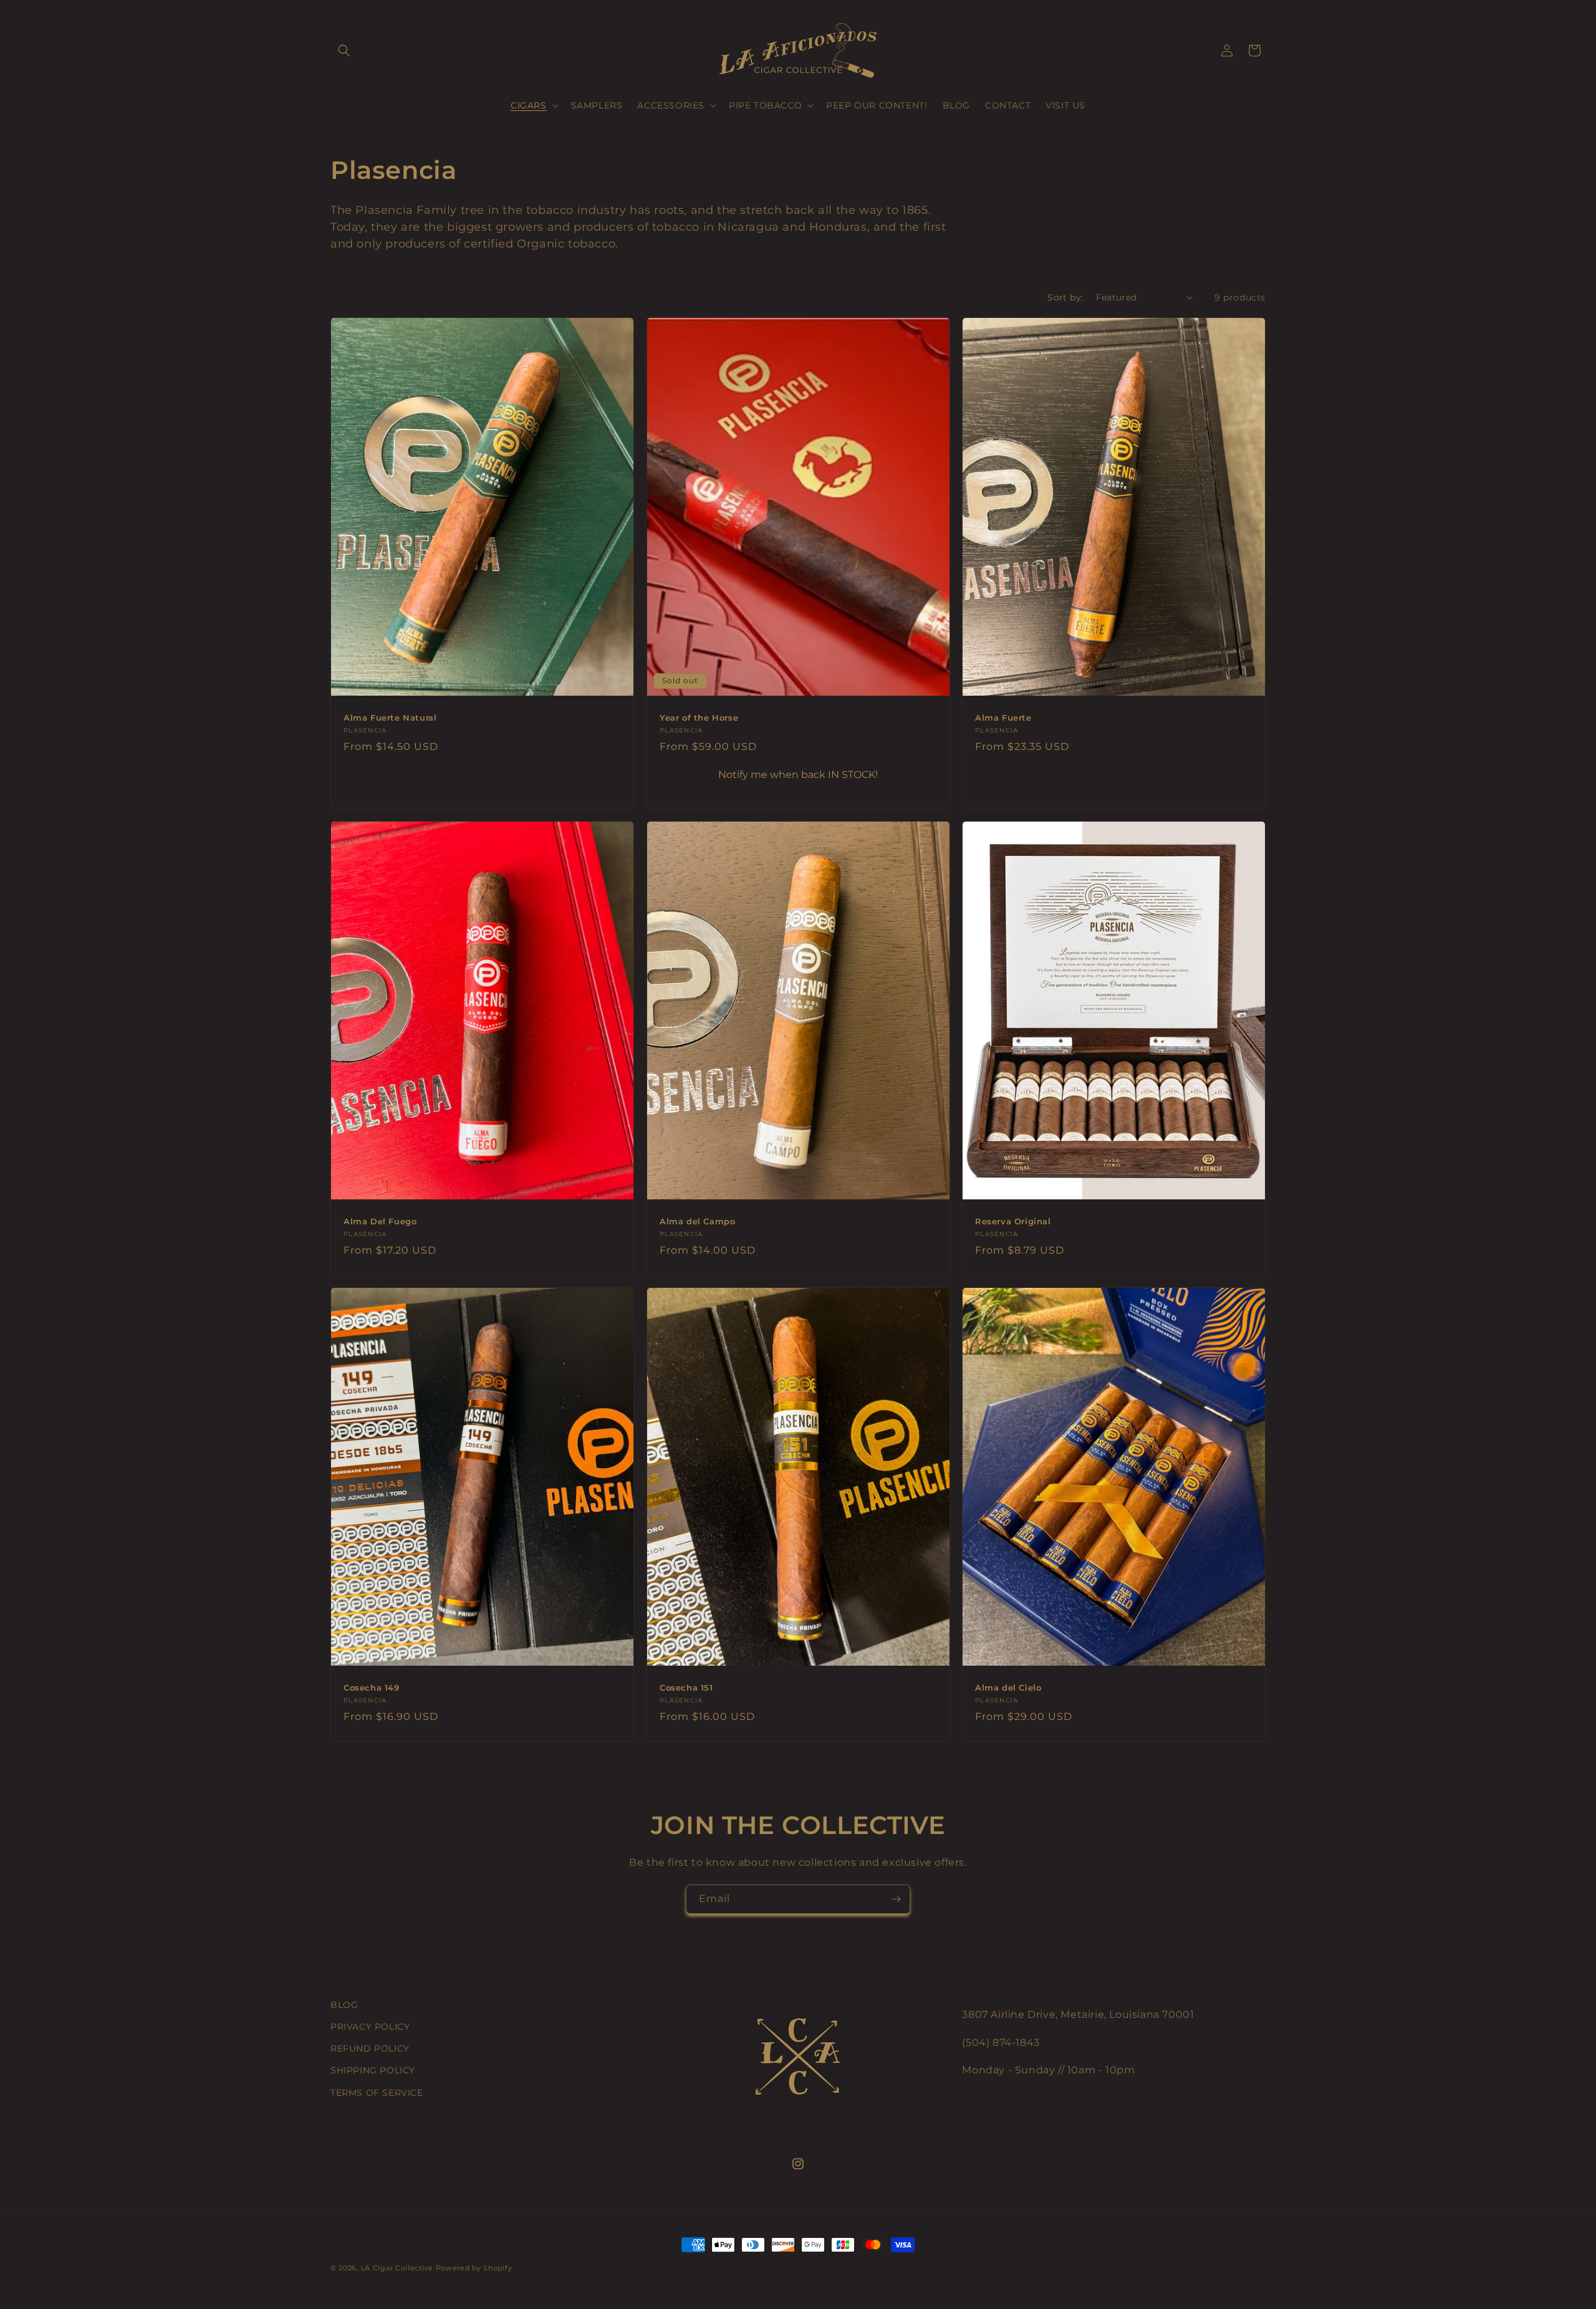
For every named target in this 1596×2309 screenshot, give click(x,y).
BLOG (344, 2005)
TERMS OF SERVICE (377, 2093)
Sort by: (1065, 297)
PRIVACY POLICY (370, 2027)
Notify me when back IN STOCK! (798, 774)
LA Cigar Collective (397, 2268)
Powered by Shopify (474, 2268)
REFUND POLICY (370, 2048)
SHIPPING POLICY (373, 2070)
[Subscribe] (896, 1899)
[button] (344, 50)
